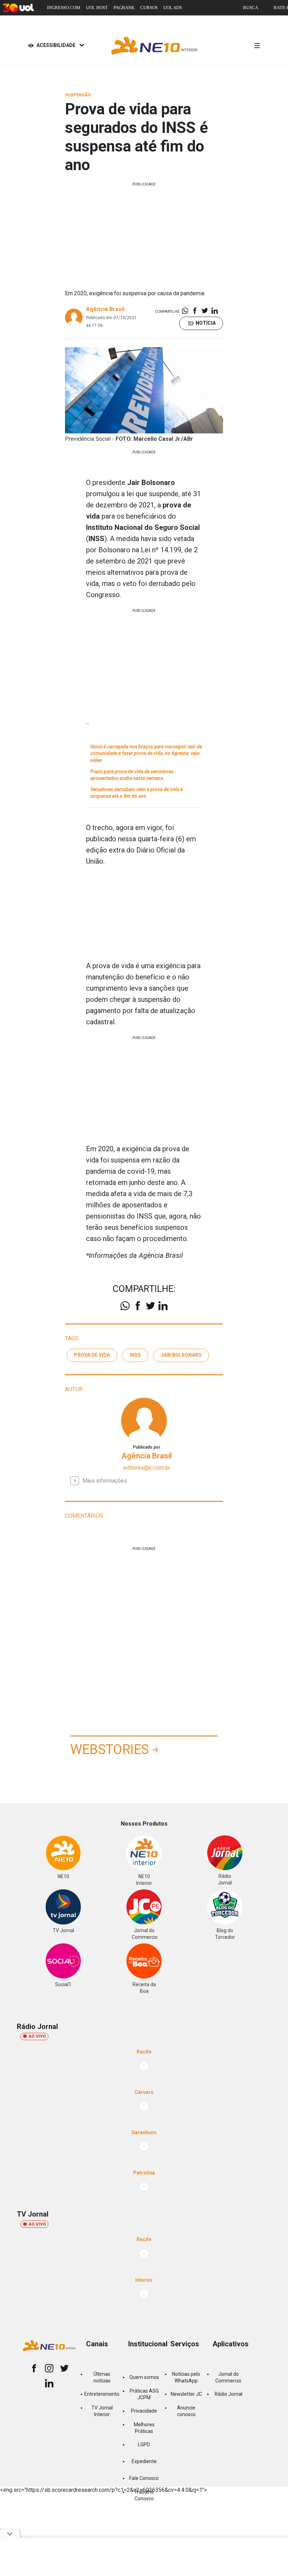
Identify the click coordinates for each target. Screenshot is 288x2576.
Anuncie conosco (186, 2411)
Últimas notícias (102, 2377)
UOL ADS (173, 8)
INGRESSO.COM (64, 8)
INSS (135, 1355)
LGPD (144, 2444)
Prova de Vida (92, 1355)
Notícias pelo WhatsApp (186, 2377)
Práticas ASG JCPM (144, 2394)
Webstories (110, 1749)
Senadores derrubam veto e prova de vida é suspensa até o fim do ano (136, 793)
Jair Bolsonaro (181, 1355)
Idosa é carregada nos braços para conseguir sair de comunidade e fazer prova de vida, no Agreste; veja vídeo (146, 753)
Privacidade (144, 2411)
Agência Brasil (105, 309)
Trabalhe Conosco (144, 2495)
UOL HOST (97, 8)
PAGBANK (124, 8)
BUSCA (251, 8)
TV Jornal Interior (102, 2411)
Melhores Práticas (144, 2428)
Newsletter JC (186, 2394)
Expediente (144, 2461)
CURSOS (149, 8)
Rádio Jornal (228, 2394)
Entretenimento (102, 2394)
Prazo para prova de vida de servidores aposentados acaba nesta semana (132, 775)
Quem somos (144, 2377)
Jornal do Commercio (228, 2377)
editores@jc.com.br (147, 1468)
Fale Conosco (144, 2478)
